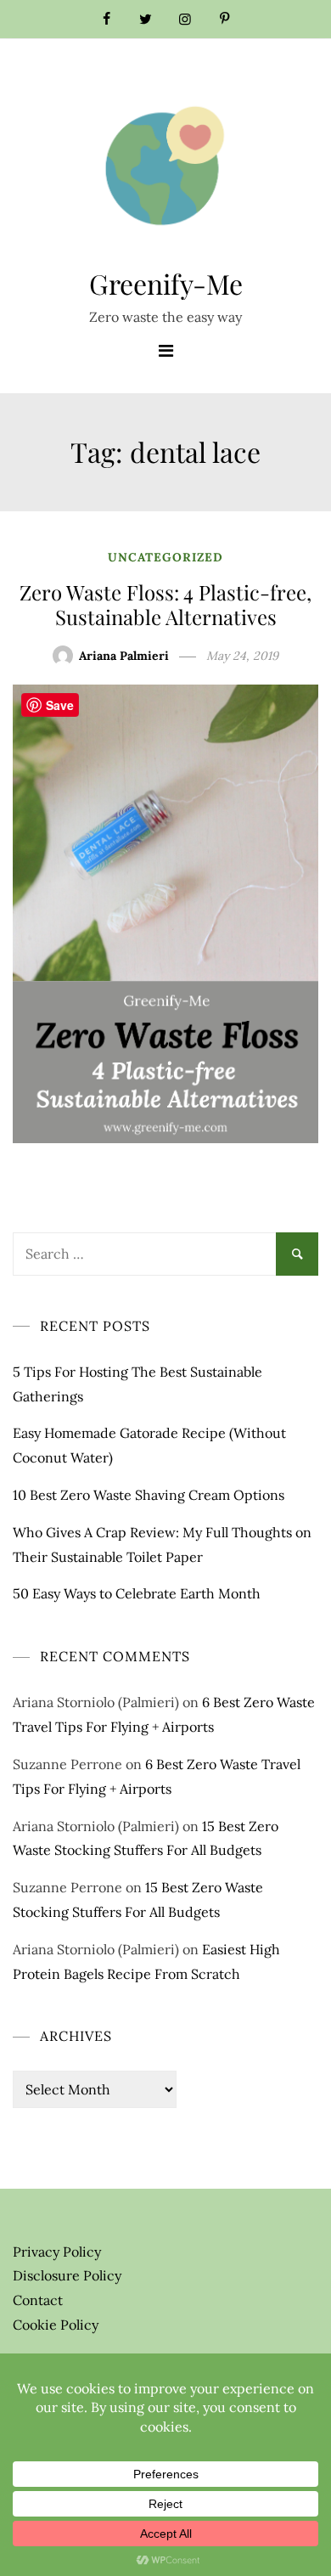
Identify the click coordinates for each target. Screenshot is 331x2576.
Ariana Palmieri (124, 656)
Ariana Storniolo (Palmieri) (96, 1702)
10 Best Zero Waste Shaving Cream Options (149, 1495)
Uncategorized (165, 557)
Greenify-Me (166, 283)
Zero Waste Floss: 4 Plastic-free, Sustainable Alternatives (165, 604)
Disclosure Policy (67, 2275)
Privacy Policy (57, 2252)
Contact (38, 2300)
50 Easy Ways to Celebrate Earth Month (137, 1593)
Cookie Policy (56, 2325)
